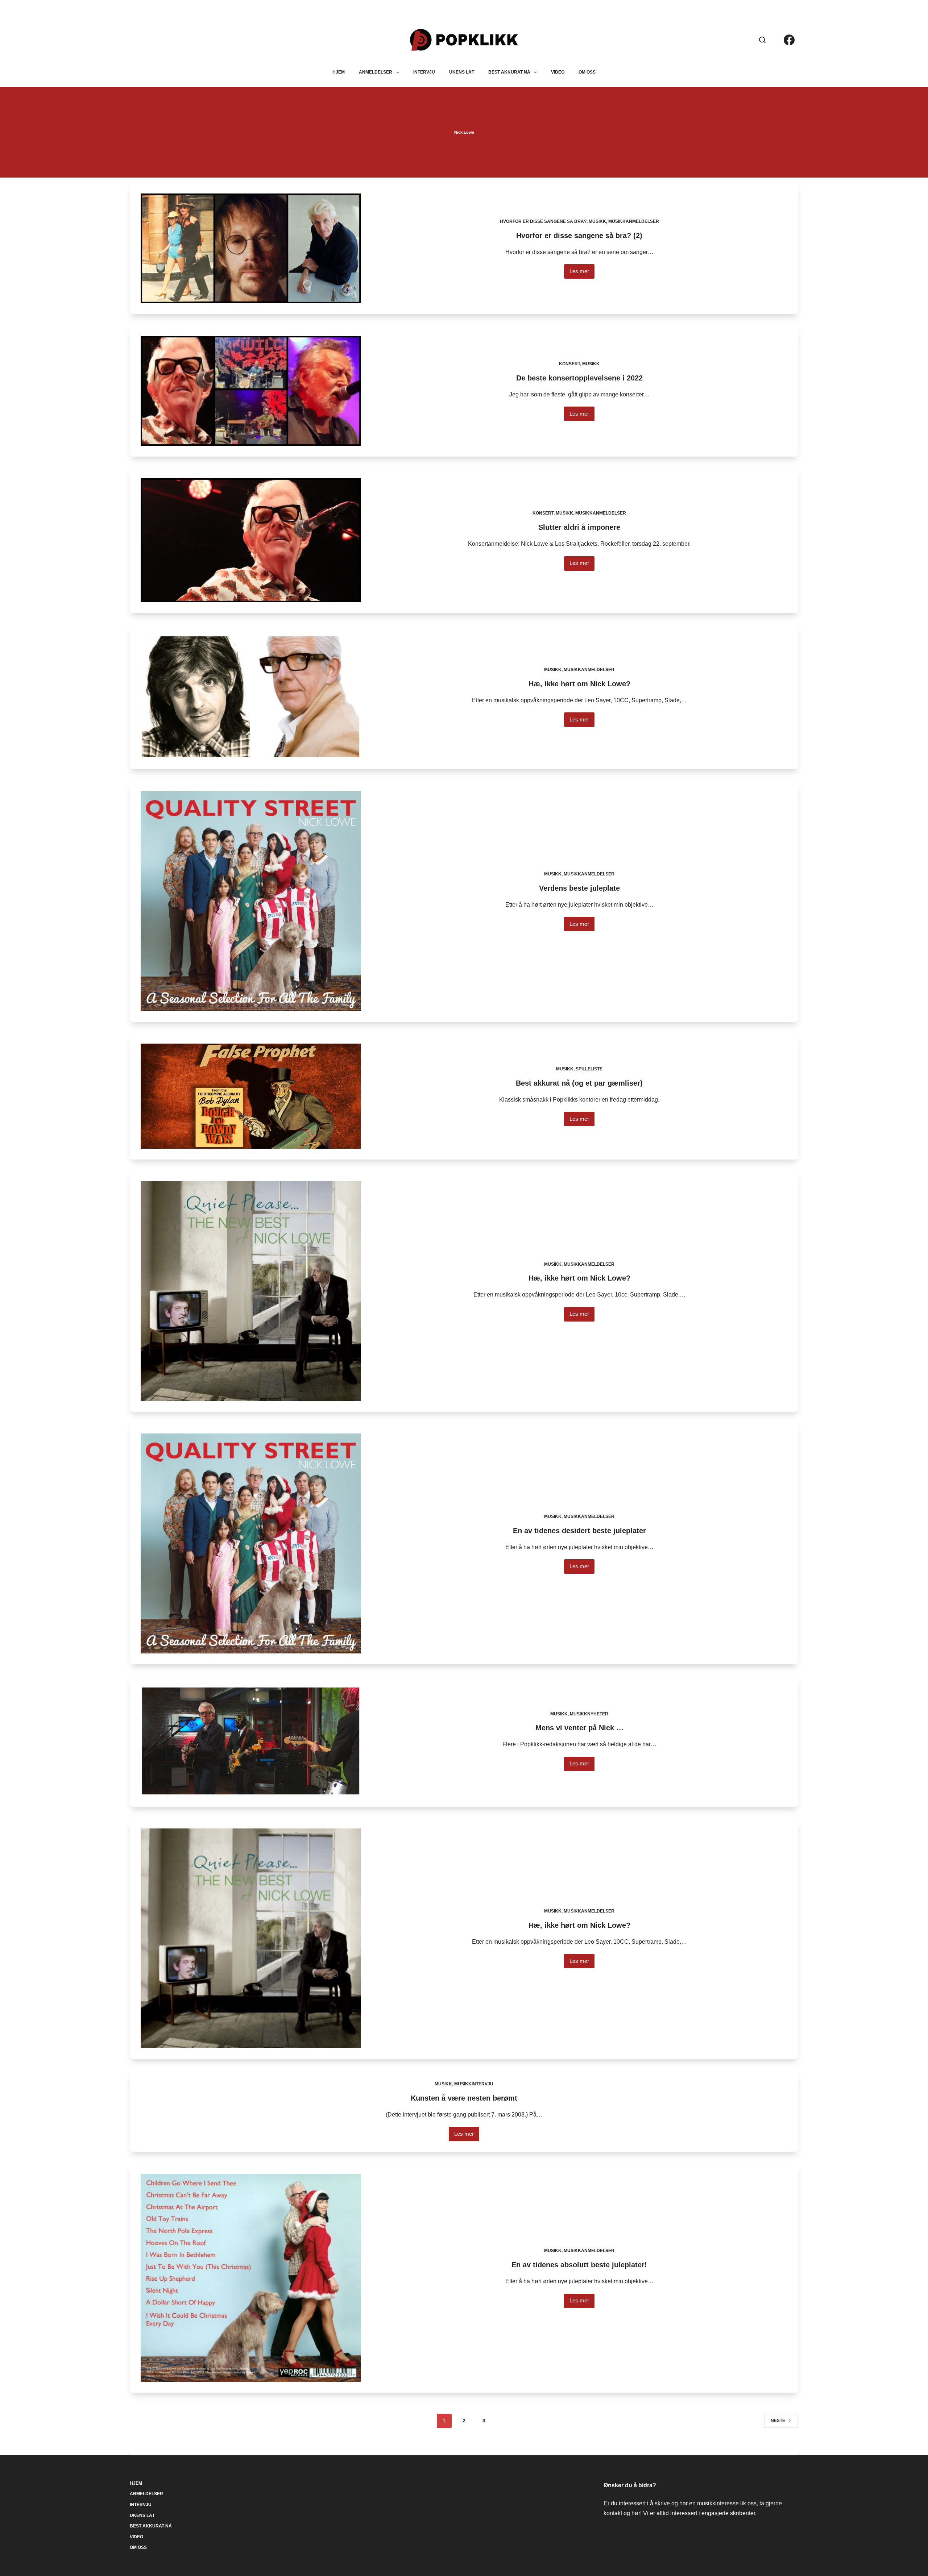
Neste (778, 2421)
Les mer (582, 273)
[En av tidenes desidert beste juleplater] (250, 1543)
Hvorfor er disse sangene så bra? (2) (579, 236)
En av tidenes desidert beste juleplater (579, 1531)
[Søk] (762, 40)
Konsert (569, 364)
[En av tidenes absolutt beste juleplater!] (250, 2278)
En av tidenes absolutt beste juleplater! (579, 2265)
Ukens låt (462, 72)
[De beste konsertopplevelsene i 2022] (250, 391)
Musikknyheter (589, 1714)
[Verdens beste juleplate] (250, 901)
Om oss (587, 72)
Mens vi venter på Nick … (579, 1728)
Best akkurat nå (509, 72)
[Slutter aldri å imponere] (250, 540)
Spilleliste (589, 1069)
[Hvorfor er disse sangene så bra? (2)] (250, 248)
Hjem (339, 72)
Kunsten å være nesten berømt (464, 2098)
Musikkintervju (474, 2084)
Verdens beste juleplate (579, 888)
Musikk (597, 221)
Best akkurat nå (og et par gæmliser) (579, 1083)
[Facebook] (789, 40)
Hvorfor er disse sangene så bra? (543, 221)
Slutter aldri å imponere (579, 527)
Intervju (424, 72)
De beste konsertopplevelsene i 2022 (579, 378)
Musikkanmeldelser (634, 221)
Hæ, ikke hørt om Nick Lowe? (579, 684)
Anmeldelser (376, 72)
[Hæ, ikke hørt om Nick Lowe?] (250, 697)
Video (558, 72)
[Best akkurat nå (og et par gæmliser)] (250, 1096)
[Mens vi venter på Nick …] (250, 1741)
